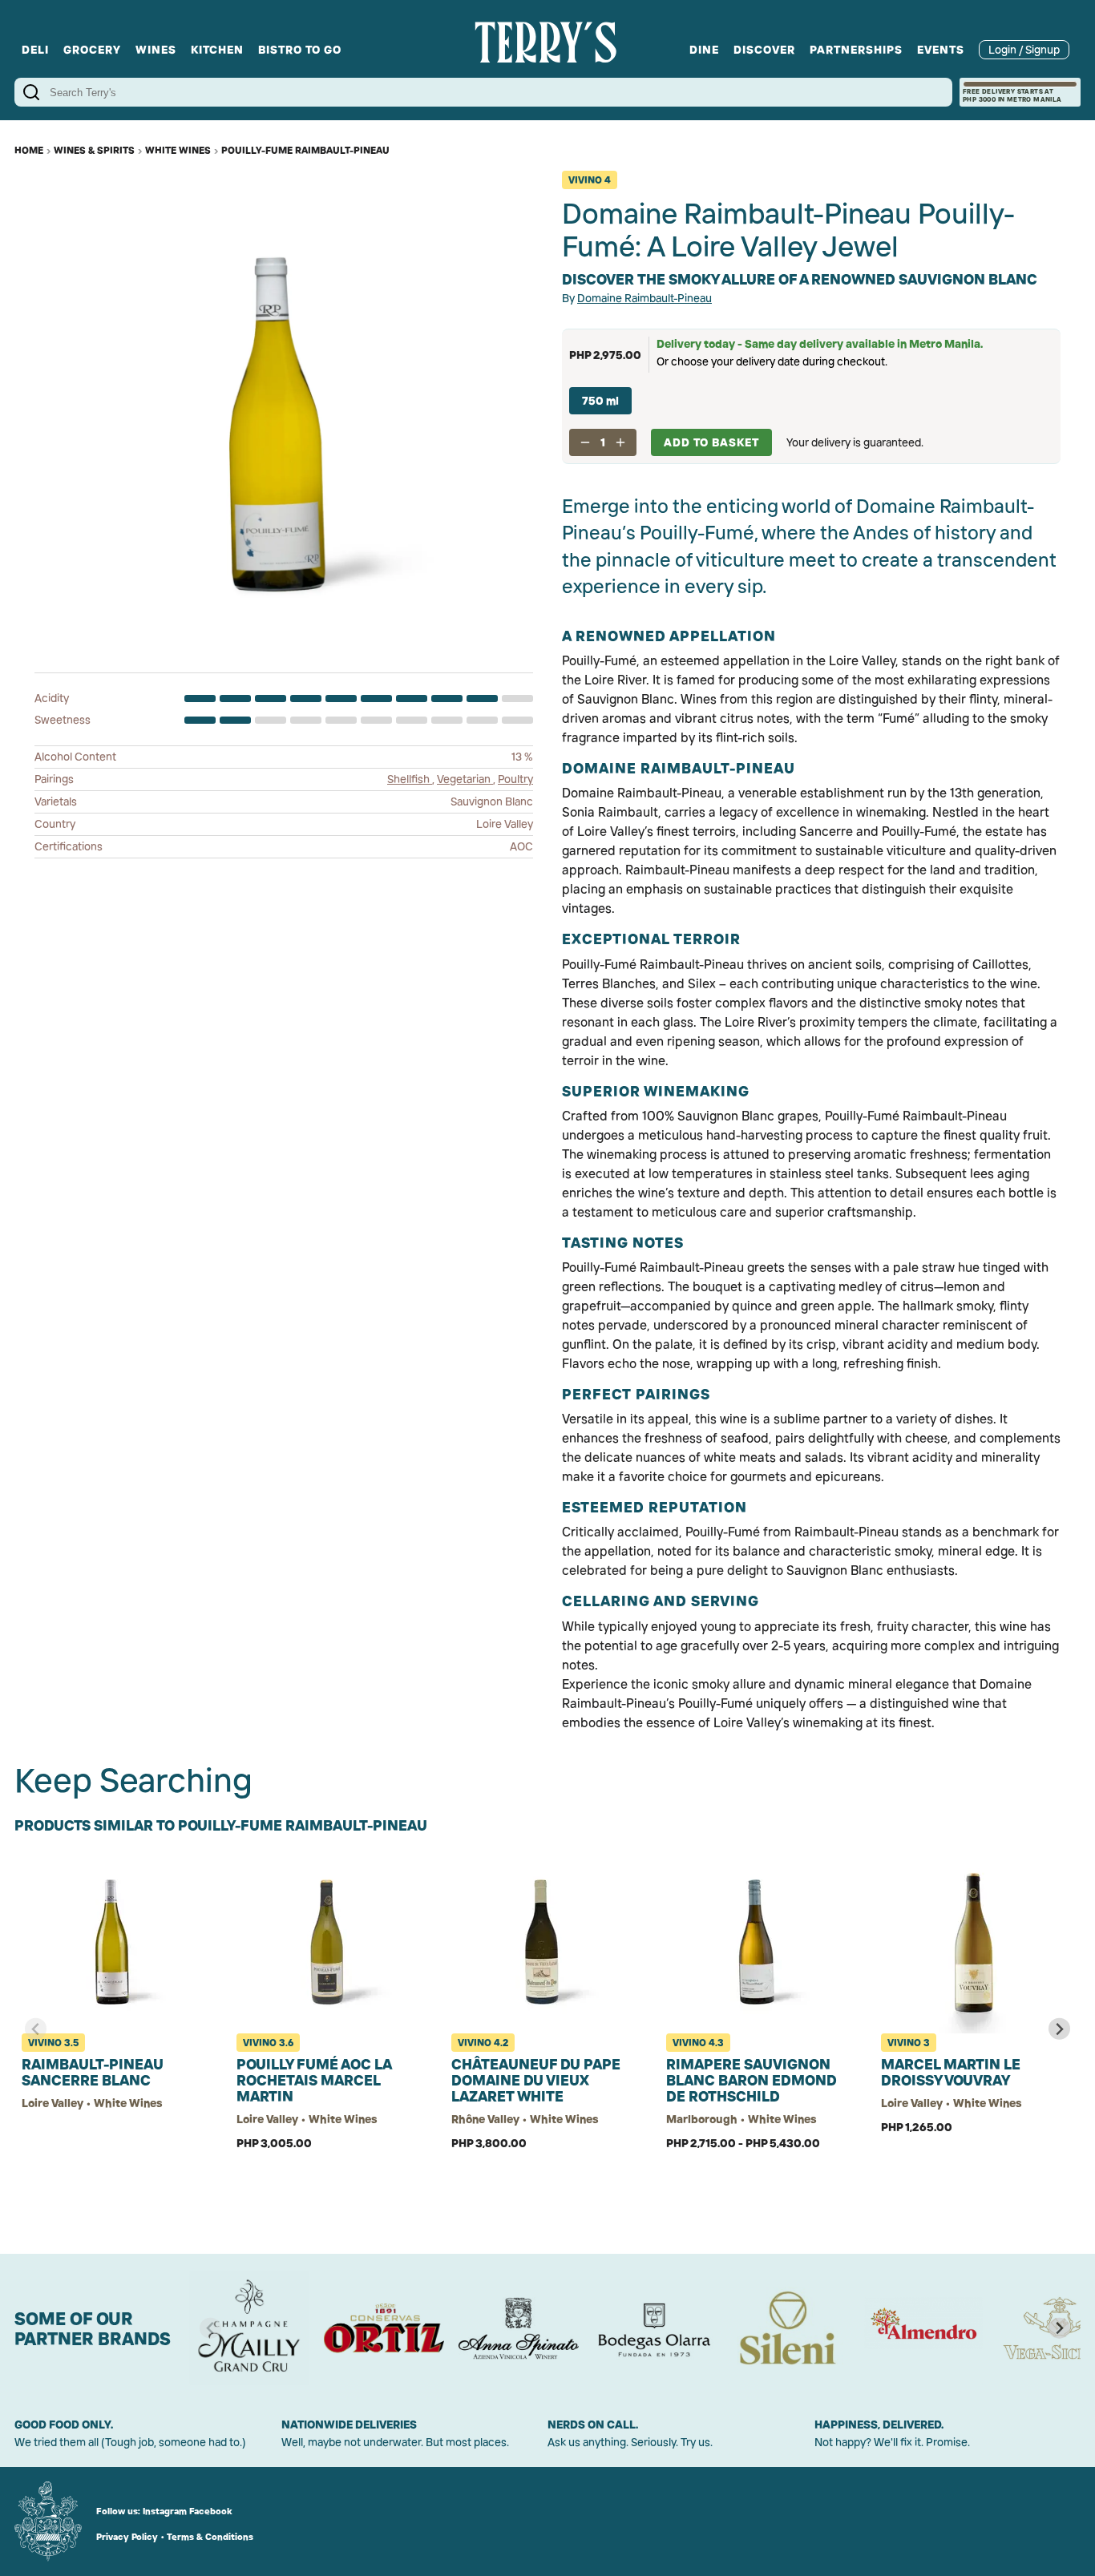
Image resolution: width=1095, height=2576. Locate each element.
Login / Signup (1024, 50)
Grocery (92, 50)
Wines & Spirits (94, 150)
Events (941, 50)
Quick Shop (115, 2194)
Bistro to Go (300, 50)
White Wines (178, 150)
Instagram (165, 2511)
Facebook (211, 2511)
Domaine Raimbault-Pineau (644, 298)
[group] (249, 2328)
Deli (35, 50)
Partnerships (856, 50)
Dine (704, 50)
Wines (156, 50)
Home (29, 150)
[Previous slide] (36, 2029)
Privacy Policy (127, 2537)
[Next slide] (1059, 2029)
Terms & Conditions (210, 2537)
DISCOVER (764, 50)
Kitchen (217, 50)
